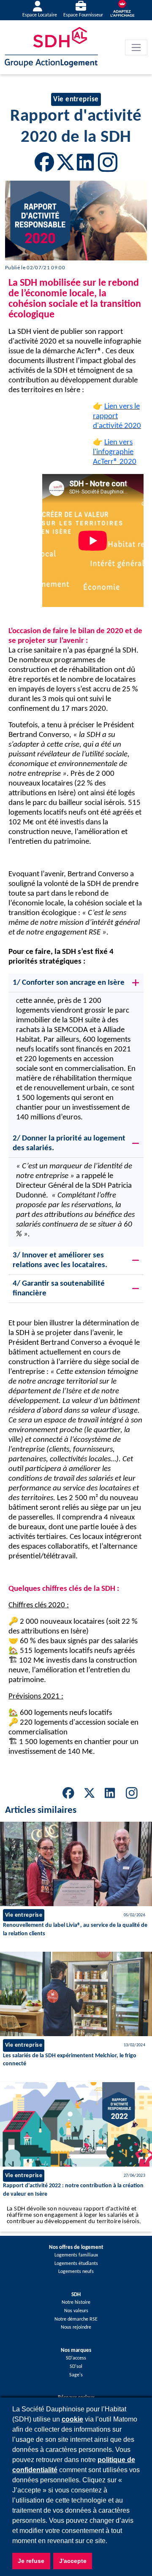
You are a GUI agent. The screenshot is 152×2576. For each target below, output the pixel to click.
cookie (72, 2419)
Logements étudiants (76, 2264)
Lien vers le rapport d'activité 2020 (117, 416)
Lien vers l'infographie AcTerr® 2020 (115, 452)
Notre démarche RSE (76, 2319)
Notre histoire (76, 2302)
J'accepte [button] (73, 2561)
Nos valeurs (76, 2311)
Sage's (76, 2375)
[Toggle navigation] (136, 47)
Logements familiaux (76, 2255)
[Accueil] (51, 47)
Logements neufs (76, 2272)
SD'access (76, 2358)
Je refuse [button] (31, 2561)
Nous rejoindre (76, 2327)
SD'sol (76, 2367)
